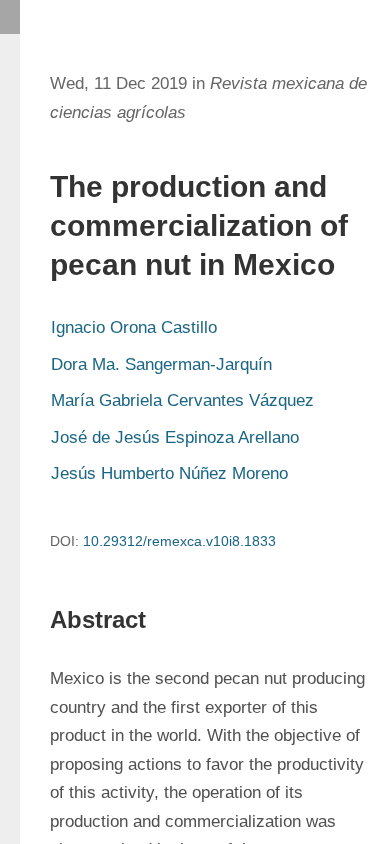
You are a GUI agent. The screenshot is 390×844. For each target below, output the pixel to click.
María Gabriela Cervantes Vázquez (182, 400)
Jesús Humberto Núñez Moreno (169, 473)
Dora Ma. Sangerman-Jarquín (161, 364)
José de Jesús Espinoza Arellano (175, 437)
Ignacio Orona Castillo (134, 327)
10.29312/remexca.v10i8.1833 (179, 541)
